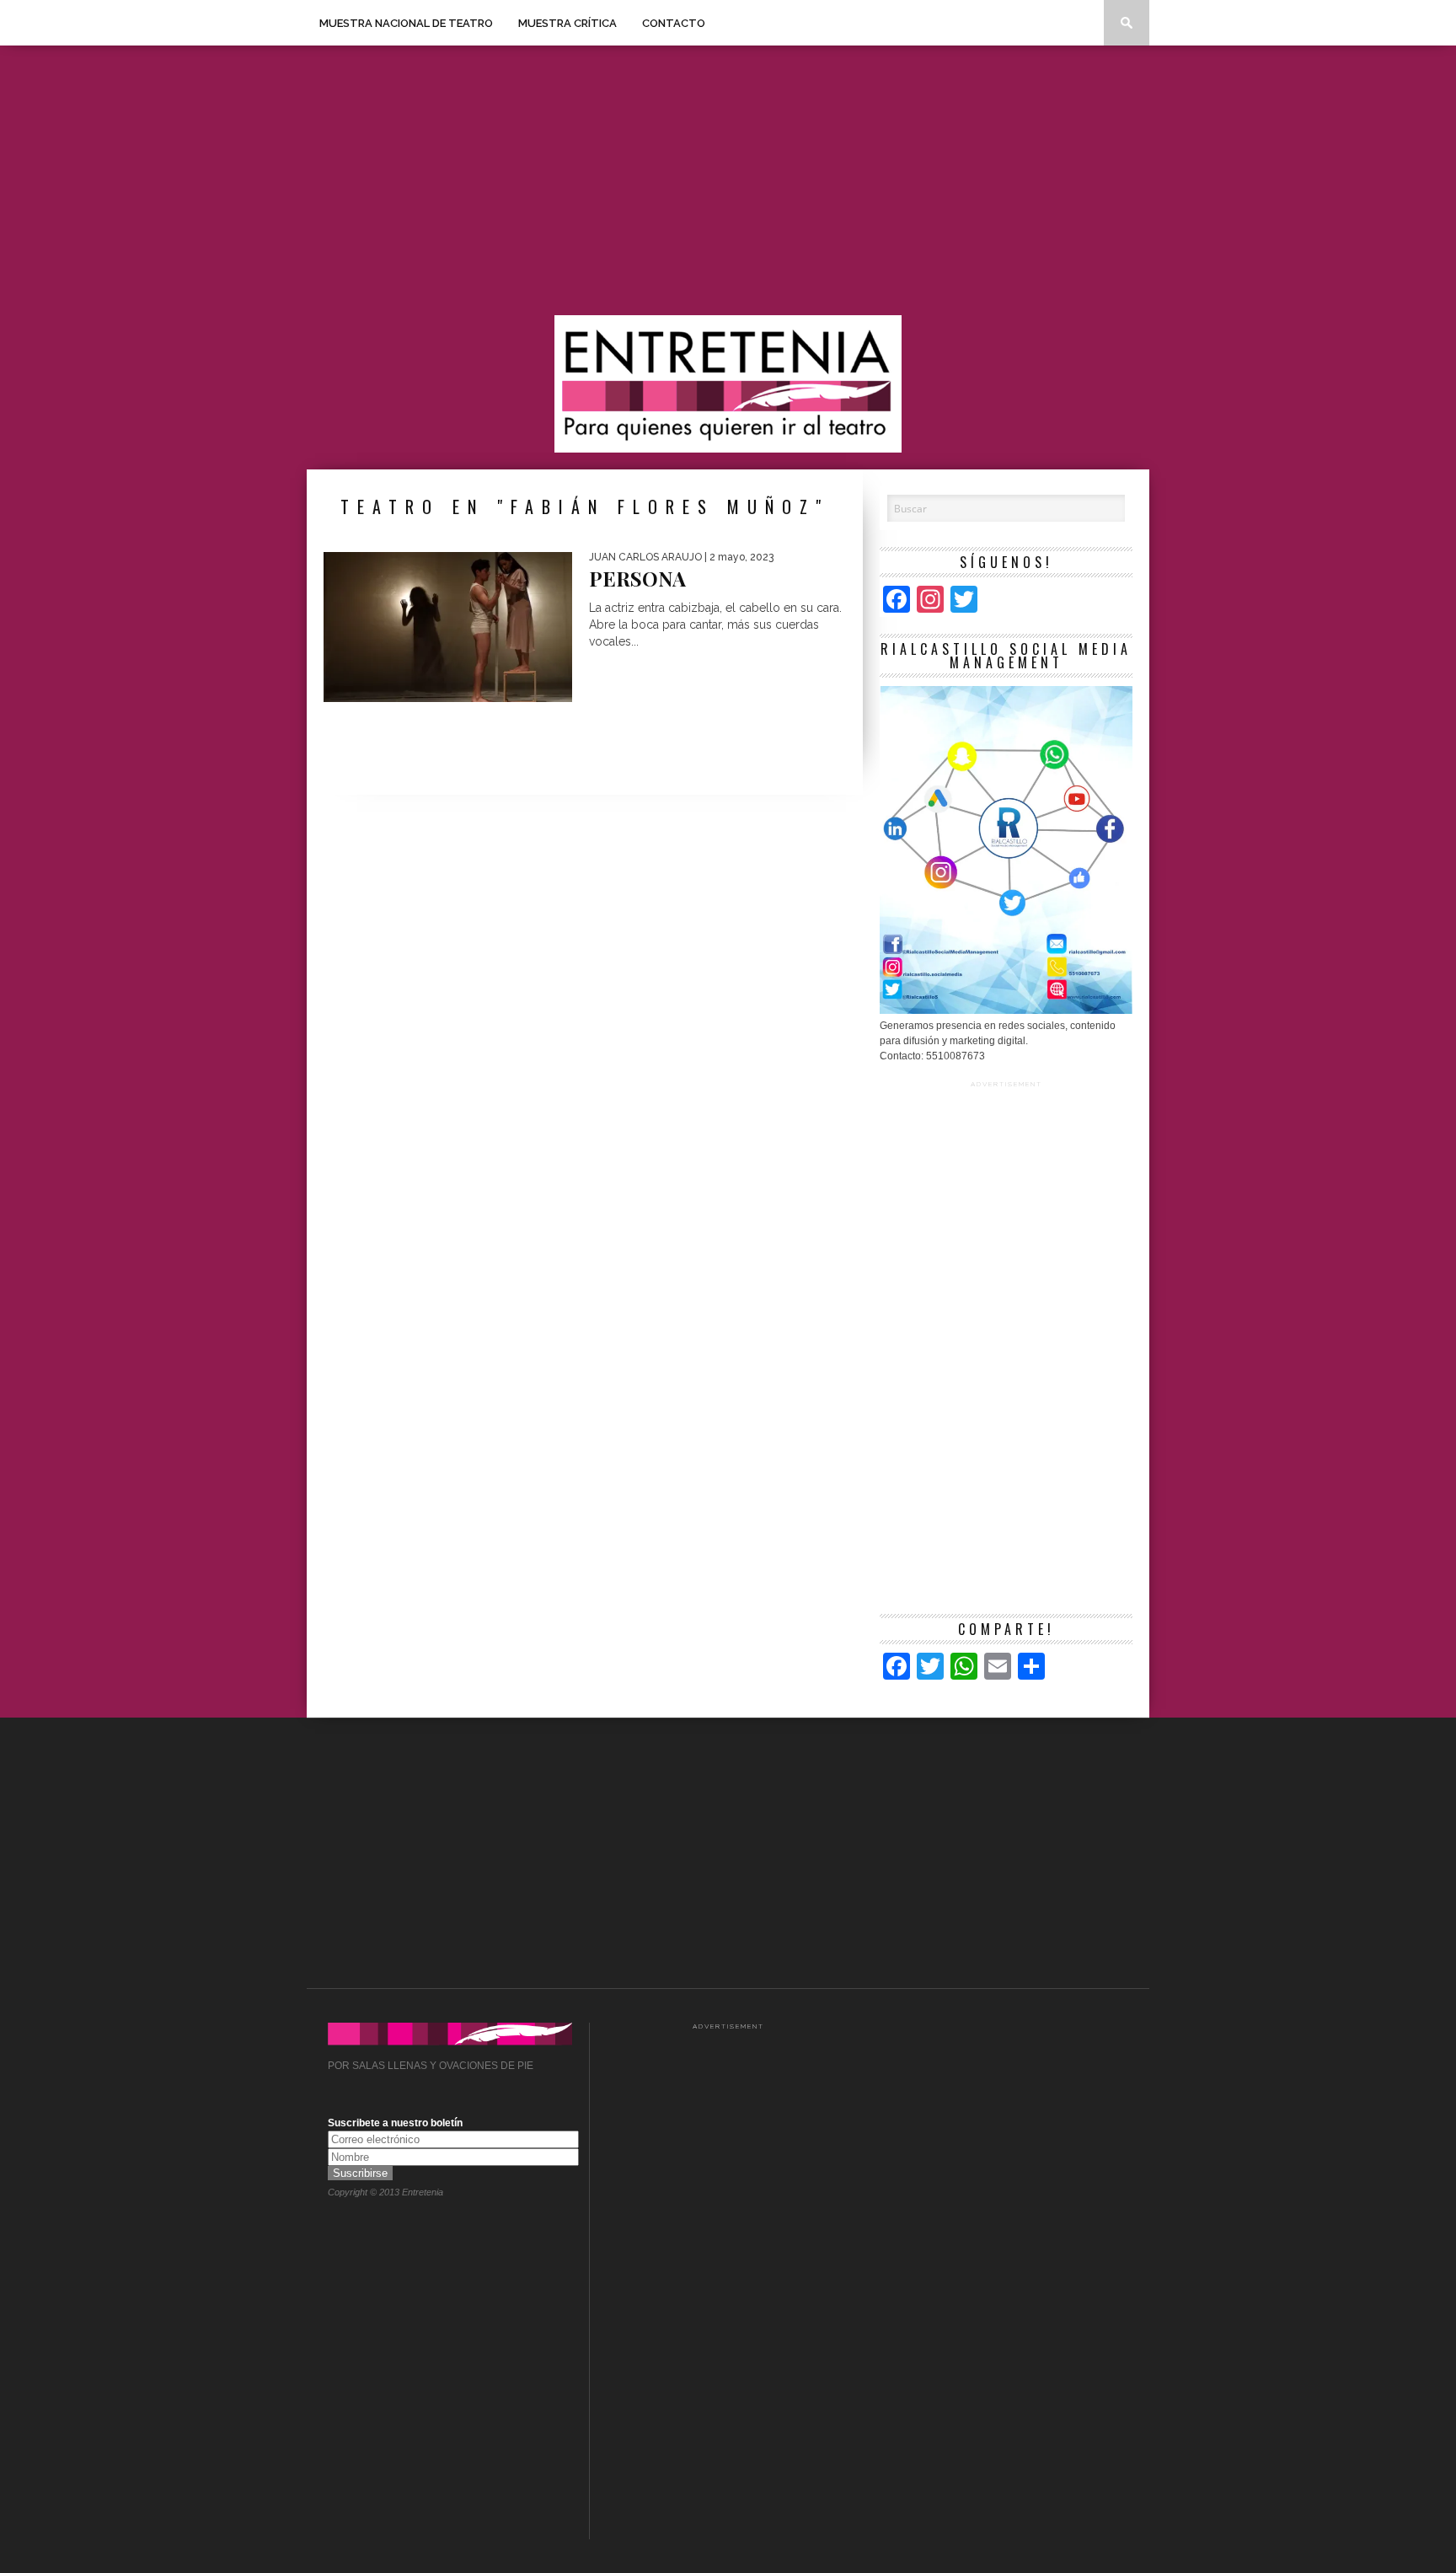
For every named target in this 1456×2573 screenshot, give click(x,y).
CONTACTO (674, 23)
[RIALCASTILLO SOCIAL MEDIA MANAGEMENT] (1006, 1010)
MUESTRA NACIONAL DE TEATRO (406, 23)
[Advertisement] (728, 180)
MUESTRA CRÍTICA (567, 23)
